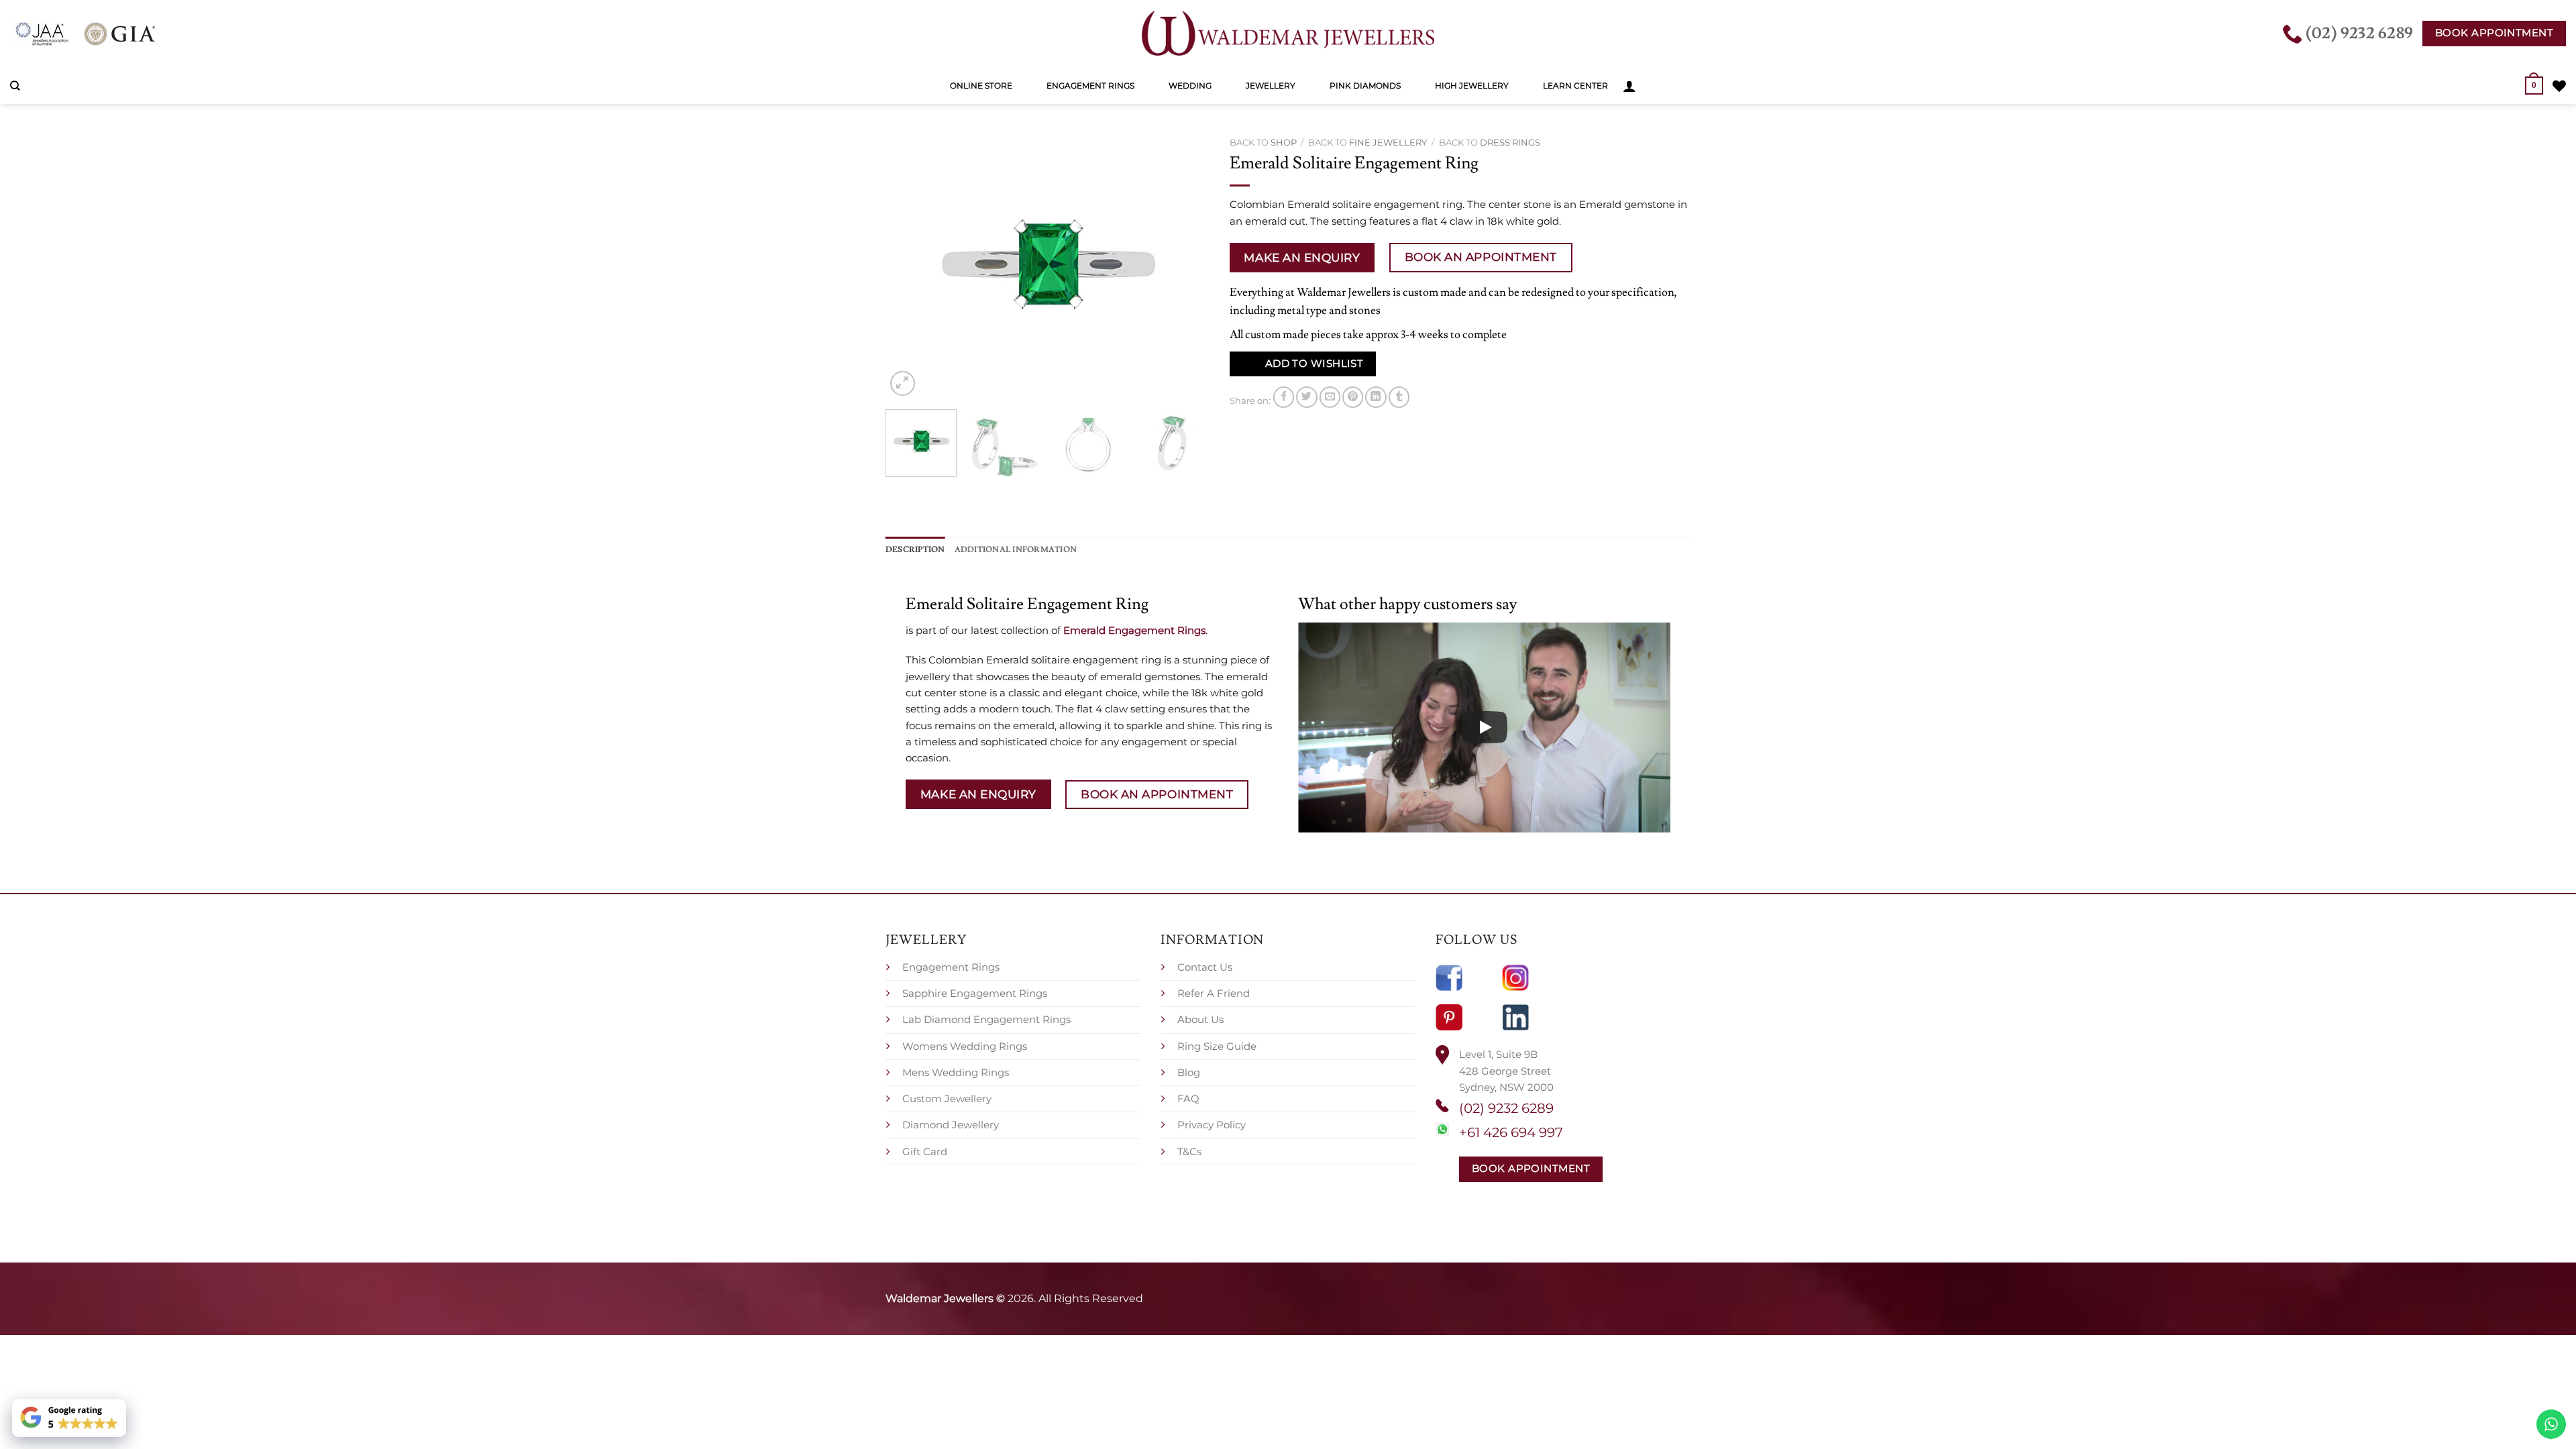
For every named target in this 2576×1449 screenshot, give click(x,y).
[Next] (1186, 265)
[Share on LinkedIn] (1376, 397)
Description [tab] (915, 549)
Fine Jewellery (1388, 142)
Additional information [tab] (1016, 549)
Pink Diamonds (1365, 86)
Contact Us (1205, 967)
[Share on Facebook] (1284, 397)
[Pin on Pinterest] (1353, 397)
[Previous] (909, 265)
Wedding (1190, 86)
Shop (1284, 142)
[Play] (1485, 727)
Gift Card (925, 1151)
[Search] (15, 86)
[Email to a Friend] (1330, 397)
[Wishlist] (2559, 86)
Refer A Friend (1214, 993)
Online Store (981, 86)
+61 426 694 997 (1511, 1132)
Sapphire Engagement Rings (975, 993)
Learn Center (1575, 86)
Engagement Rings (1090, 86)
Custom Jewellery (947, 1098)
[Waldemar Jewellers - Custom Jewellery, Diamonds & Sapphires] (1288, 34)
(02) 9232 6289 (1506, 1108)
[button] (1629, 86)
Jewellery (1271, 86)
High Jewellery (1472, 86)
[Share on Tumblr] (1399, 397)
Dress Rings (1510, 142)
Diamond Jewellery (951, 1125)
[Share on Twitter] (1306, 397)
